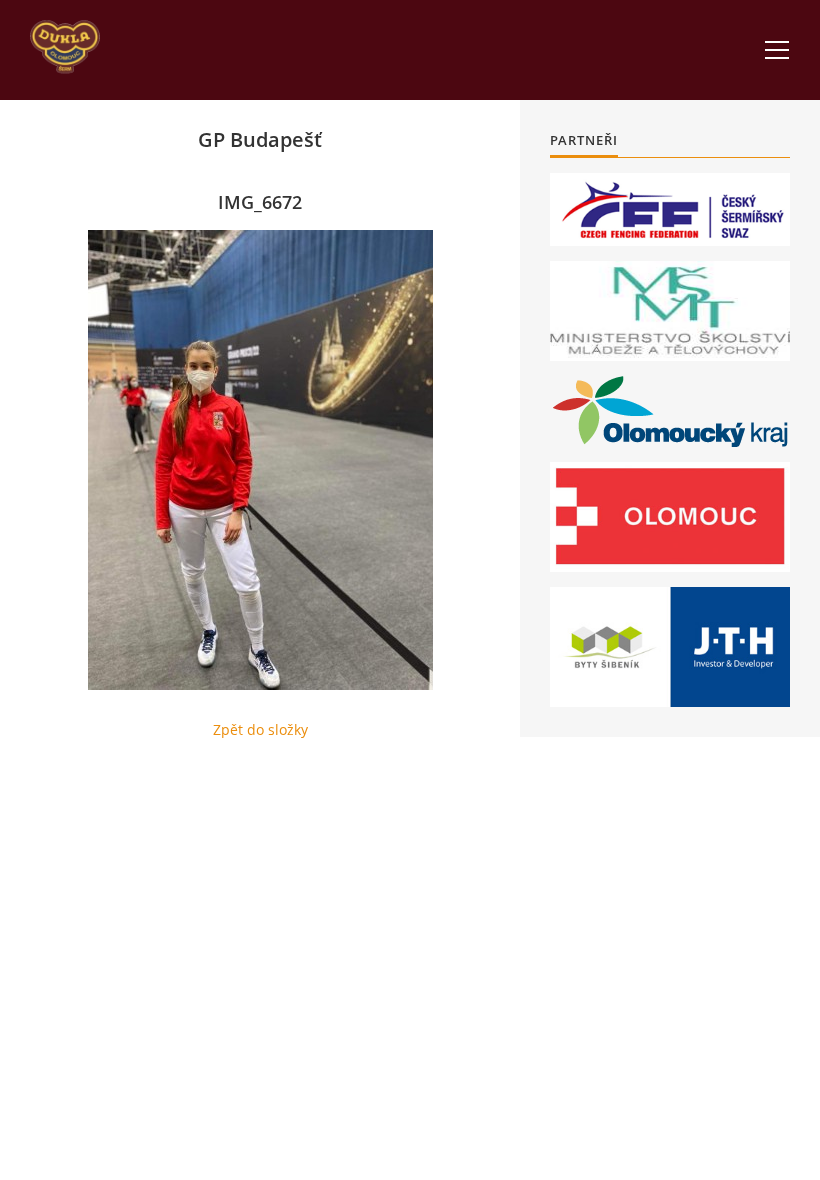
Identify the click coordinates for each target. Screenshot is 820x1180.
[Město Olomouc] (670, 517)
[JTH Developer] (670, 646)
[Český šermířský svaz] (670, 209)
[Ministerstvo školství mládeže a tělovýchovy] (670, 311)
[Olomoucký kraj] (670, 411)
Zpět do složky (260, 729)
